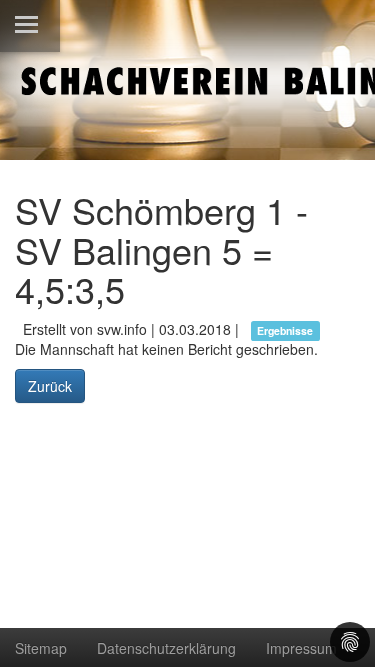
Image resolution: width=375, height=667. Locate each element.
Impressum (301, 648)
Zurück (50, 386)
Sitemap (41, 648)
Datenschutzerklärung (166, 648)
